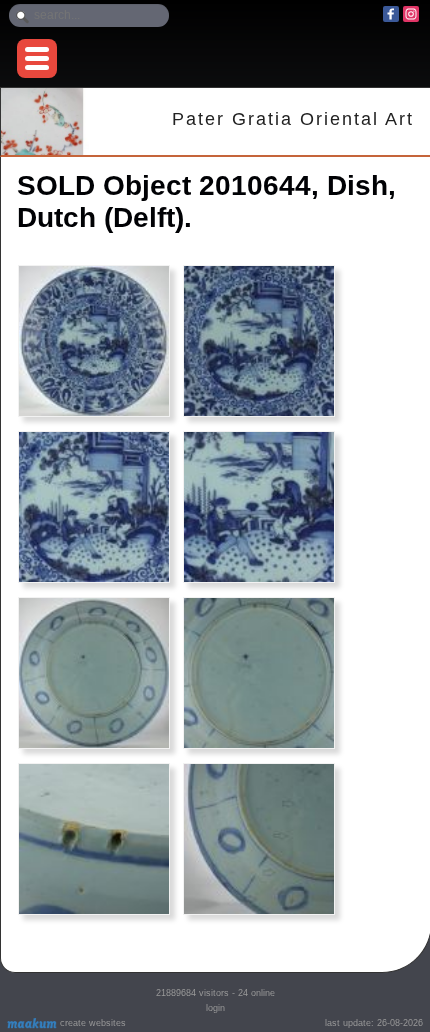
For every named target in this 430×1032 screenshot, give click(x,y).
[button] (37, 58)
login (215, 1008)
